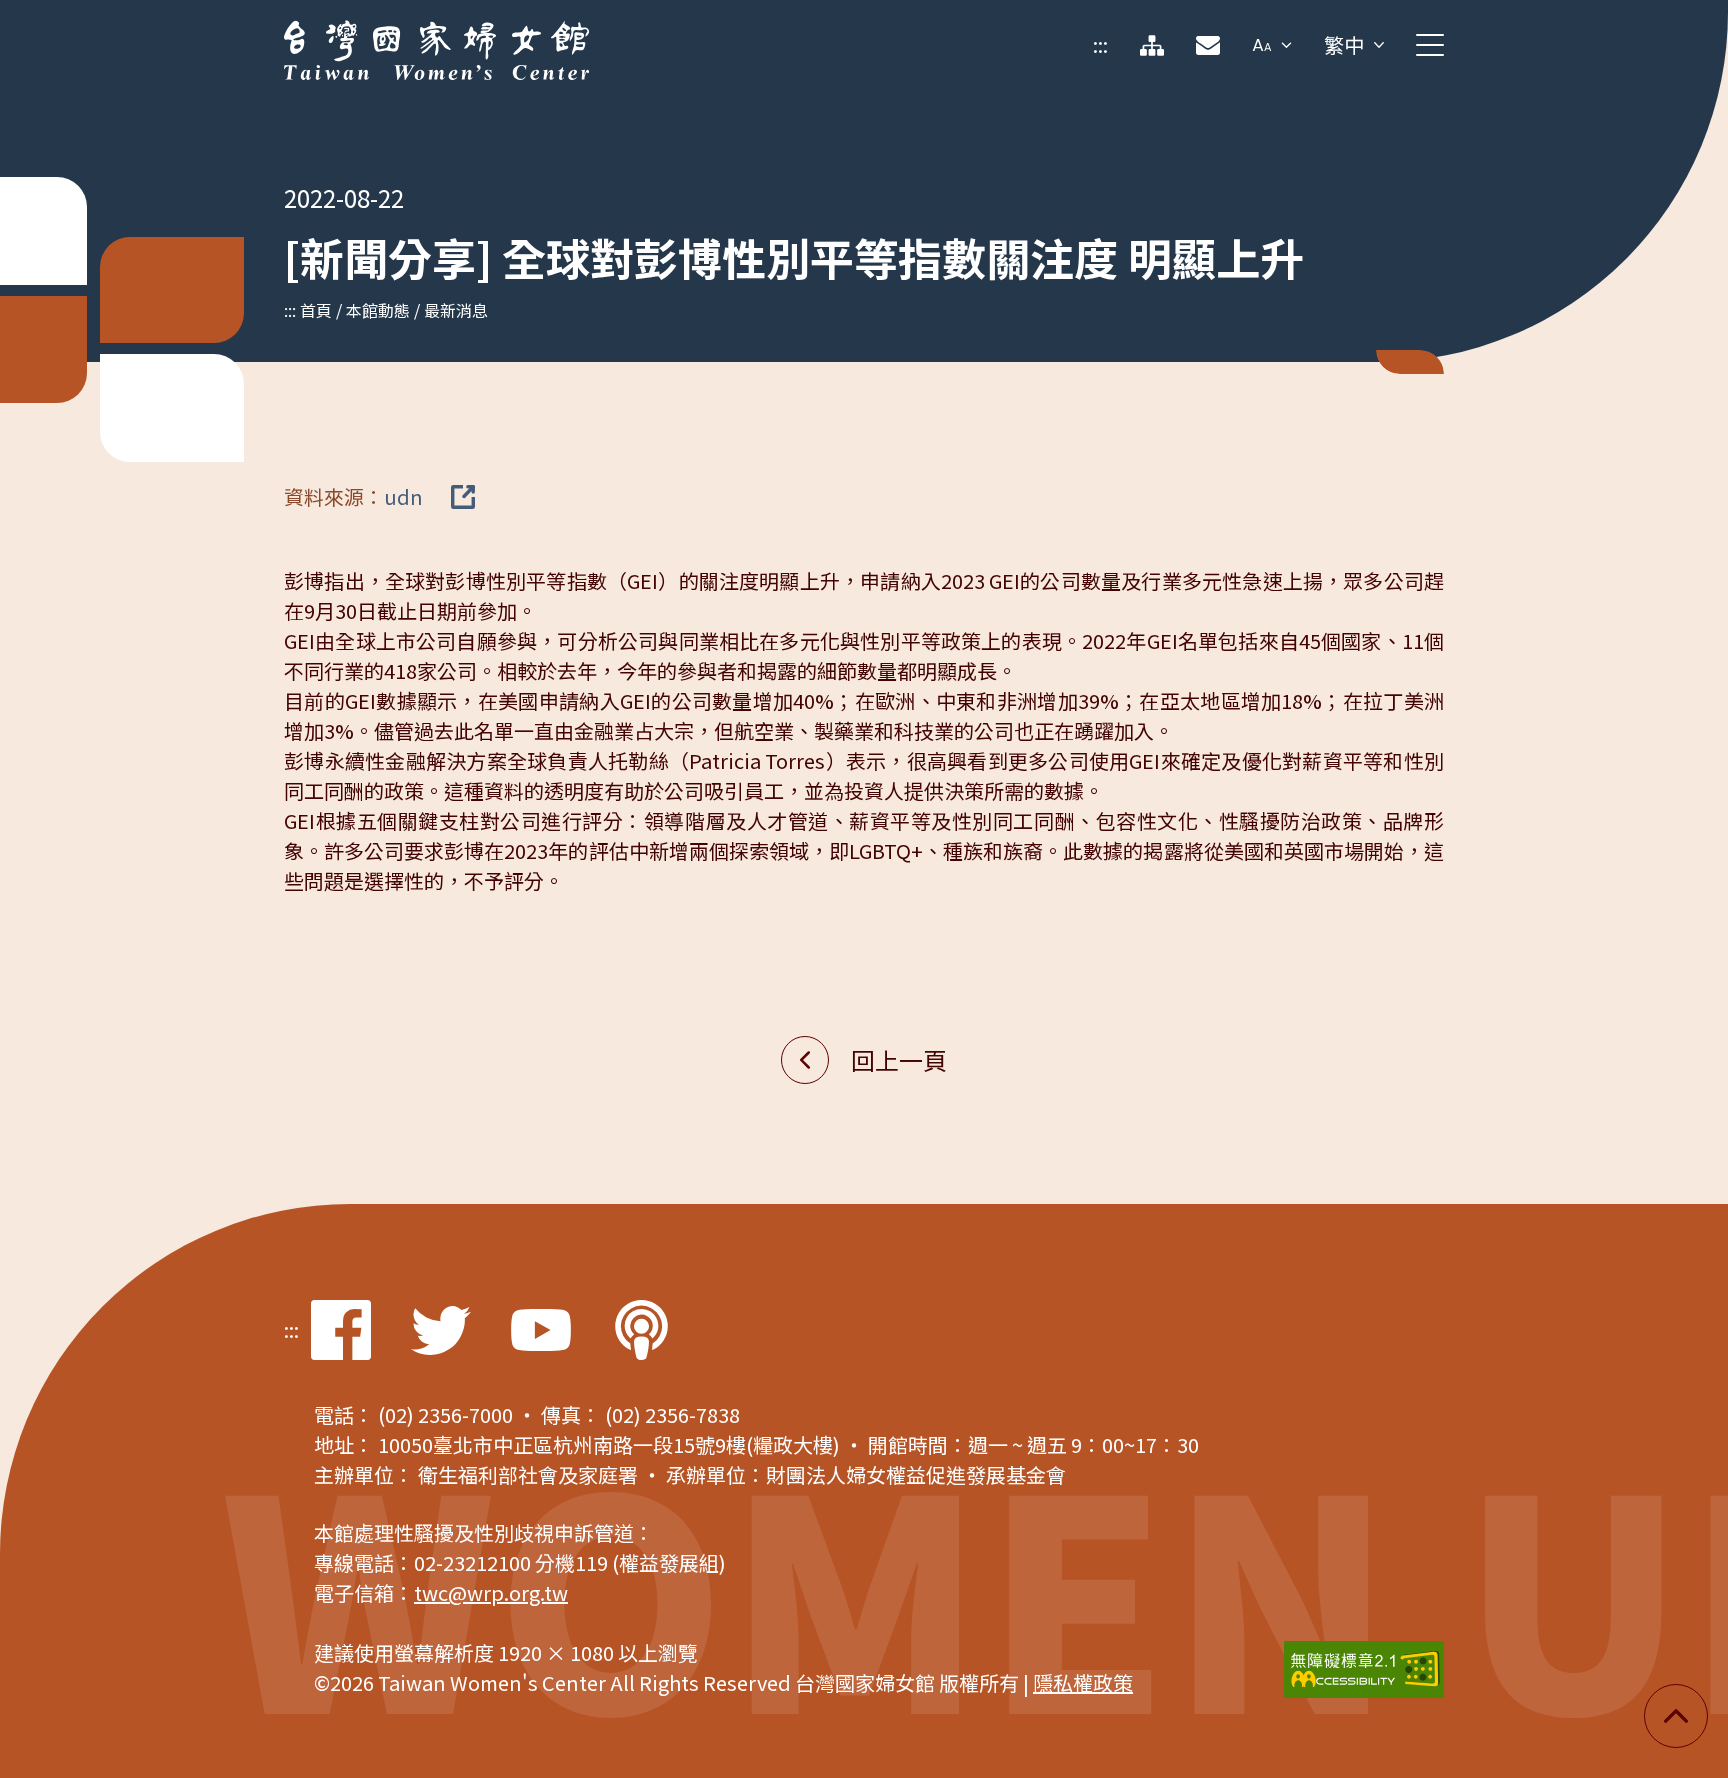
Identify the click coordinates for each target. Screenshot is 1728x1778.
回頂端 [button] (1676, 1716)
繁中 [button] (1344, 44)
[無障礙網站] (1364, 1669)
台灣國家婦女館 (354, 34)
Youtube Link (541, 1330)
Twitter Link (441, 1330)
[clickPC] (1430, 45)
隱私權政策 (1083, 1682)
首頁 (316, 310)
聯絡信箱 (1208, 45)
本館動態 (378, 310)
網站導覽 (1152, 45)
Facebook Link (341, 1330)
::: (1100, 44)
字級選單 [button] (1272, 45)
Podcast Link (641, 1330)
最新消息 (456, 310)
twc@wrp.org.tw (491, 1592)
